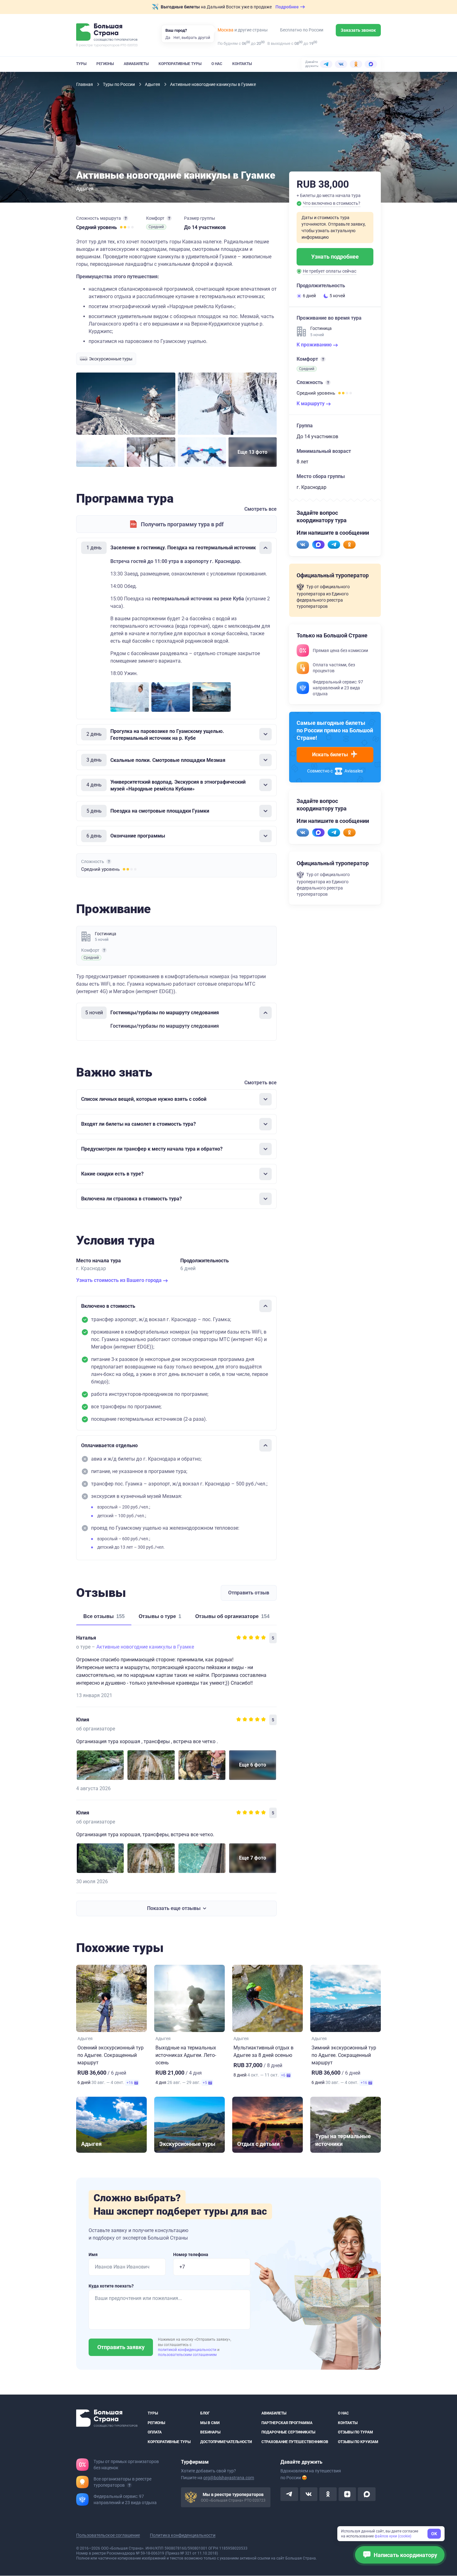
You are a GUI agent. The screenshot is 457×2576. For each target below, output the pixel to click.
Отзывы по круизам (358, 2442)
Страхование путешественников (295, 2442)
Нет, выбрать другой (192, 38)
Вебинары (210, 2432)
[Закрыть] (265, 548)
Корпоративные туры (180, 64)
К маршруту (311, 404)
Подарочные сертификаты (288, 2432)
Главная (85, 84)
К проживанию (315, 345)
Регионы (105, 64)
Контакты (242, 64)
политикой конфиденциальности (188, 2350)
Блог (205, 2413)
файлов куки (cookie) (393, 2536)
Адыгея (153, 84)
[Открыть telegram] (289, 2494)
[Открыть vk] (309, 2494)
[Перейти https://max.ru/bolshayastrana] (318, 545)
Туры (81, 64)
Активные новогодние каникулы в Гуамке (145, 1647)
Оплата (155, 2432)
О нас (217, 64)
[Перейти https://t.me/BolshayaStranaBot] (334, 545)
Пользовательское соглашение (108, 2536)
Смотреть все (261, 509)
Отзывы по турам (355, 2432)
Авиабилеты (136, 64)
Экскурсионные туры (111, 359)
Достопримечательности (226, 2442)
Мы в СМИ (210, 2423)
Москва (226, 30)
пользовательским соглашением (187, 2355)
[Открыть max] (367, 2494)
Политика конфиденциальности (183, 2536)
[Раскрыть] (265, 734)
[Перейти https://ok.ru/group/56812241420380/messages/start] (349, 545)
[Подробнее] (126, 218)
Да (168, 38)
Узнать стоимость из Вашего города (120, 1280)
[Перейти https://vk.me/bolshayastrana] (303, 545)
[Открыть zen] (347, 2494)
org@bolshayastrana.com (229, 2478)
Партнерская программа (287, 2423)
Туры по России (119, 84)
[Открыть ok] (328, 2494)
